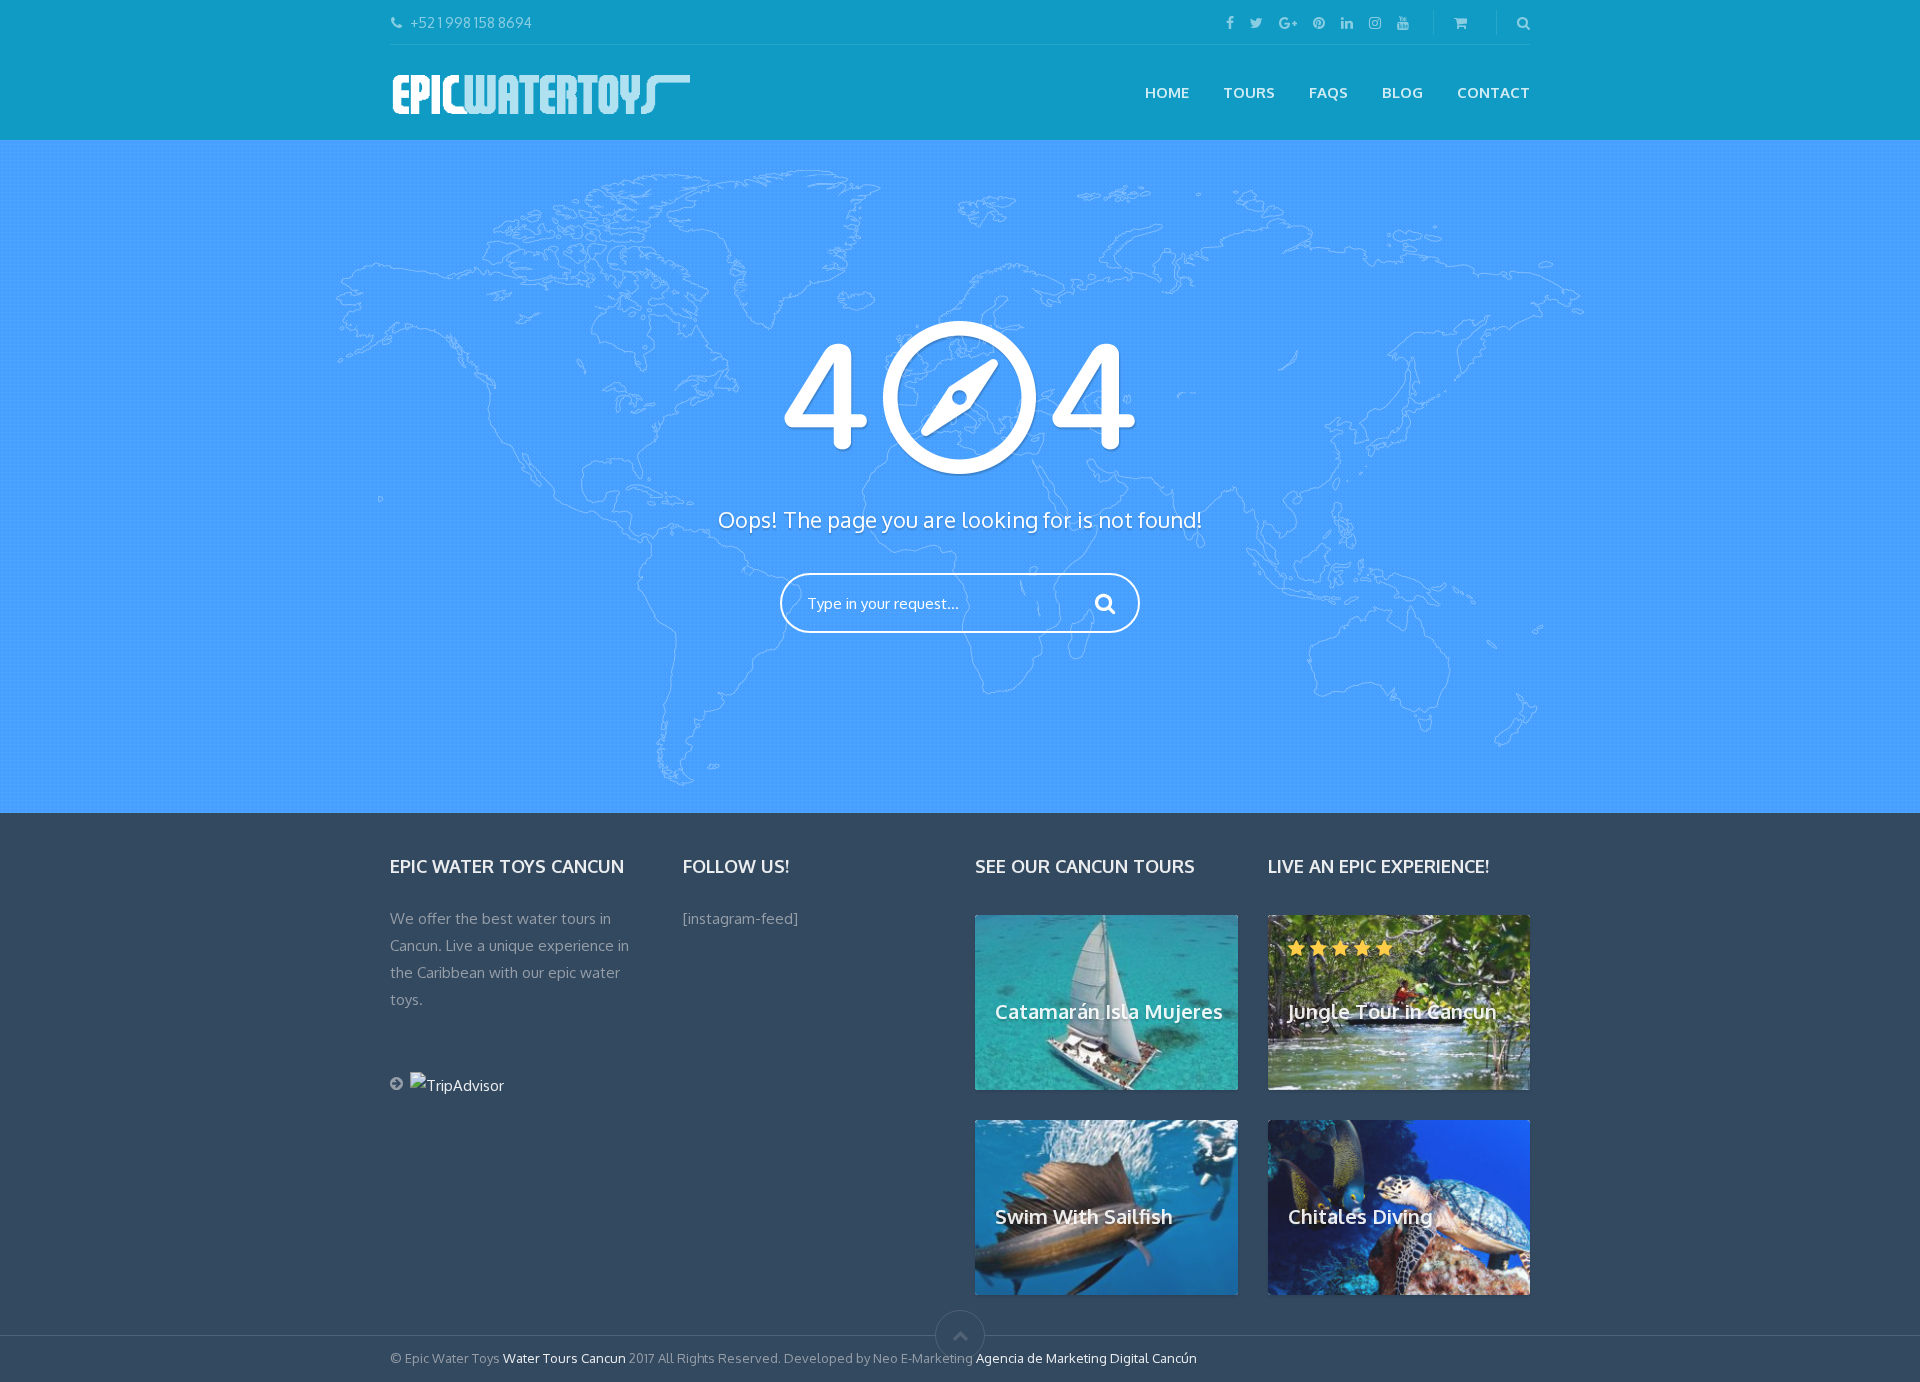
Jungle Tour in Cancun (1392, 1011)
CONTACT (1493, 92)
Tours (1249, 92)
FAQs (1328, 92)
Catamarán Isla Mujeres (1109, 1011)
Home (1167, 92)
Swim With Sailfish (1084, 1216)
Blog (1402, 92)
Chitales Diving (1360, 1216)
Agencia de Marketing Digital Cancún (1086, 1358)
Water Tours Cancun (564, 1358)
